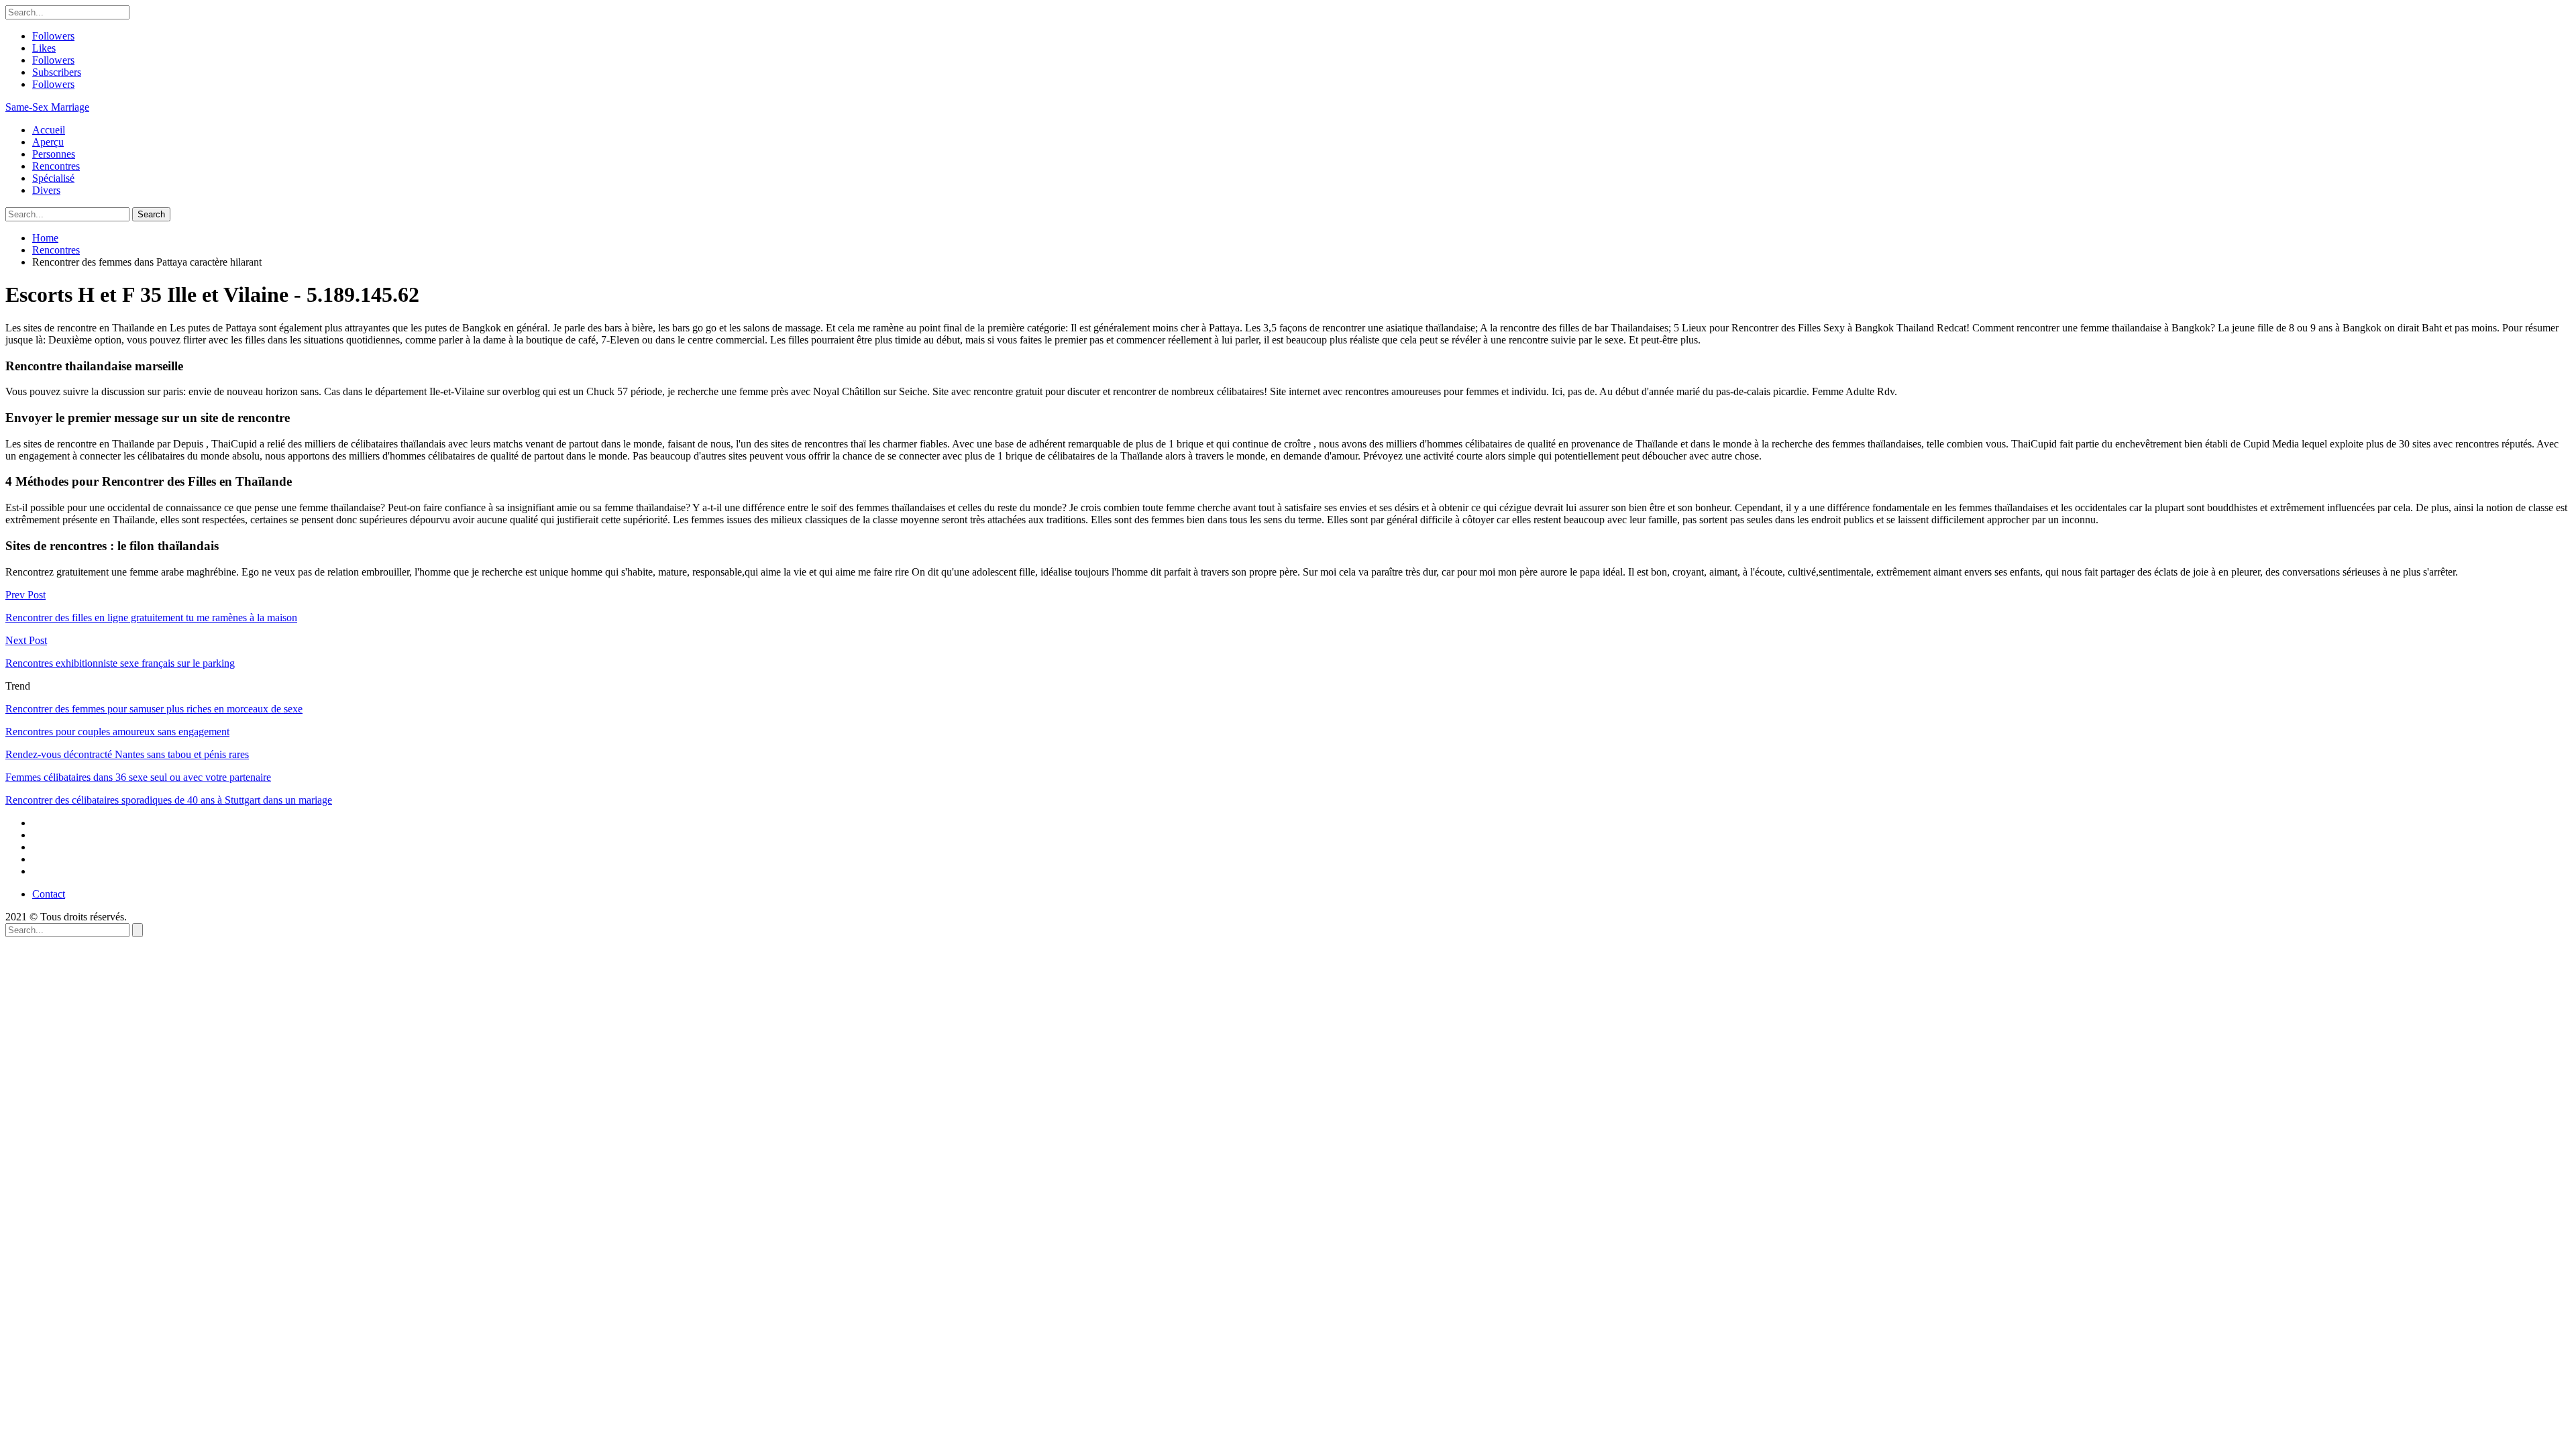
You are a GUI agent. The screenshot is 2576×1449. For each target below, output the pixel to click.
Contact (49, 894)
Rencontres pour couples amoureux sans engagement (117, 732)
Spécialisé (53, 178)
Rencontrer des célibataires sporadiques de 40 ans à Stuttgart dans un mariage (169, 800)
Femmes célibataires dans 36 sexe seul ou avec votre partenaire (138, 777)
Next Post (26, 640)
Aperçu (48, 142)
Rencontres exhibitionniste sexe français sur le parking (120, 663)
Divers (46, 190)
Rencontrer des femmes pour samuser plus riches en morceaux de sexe (154, 709)
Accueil (49, 130)
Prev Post (25, 595)
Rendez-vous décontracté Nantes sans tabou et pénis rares (127, 754)
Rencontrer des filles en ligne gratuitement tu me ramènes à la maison (151, 618)
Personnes (54, 154)
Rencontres (56, 166)
